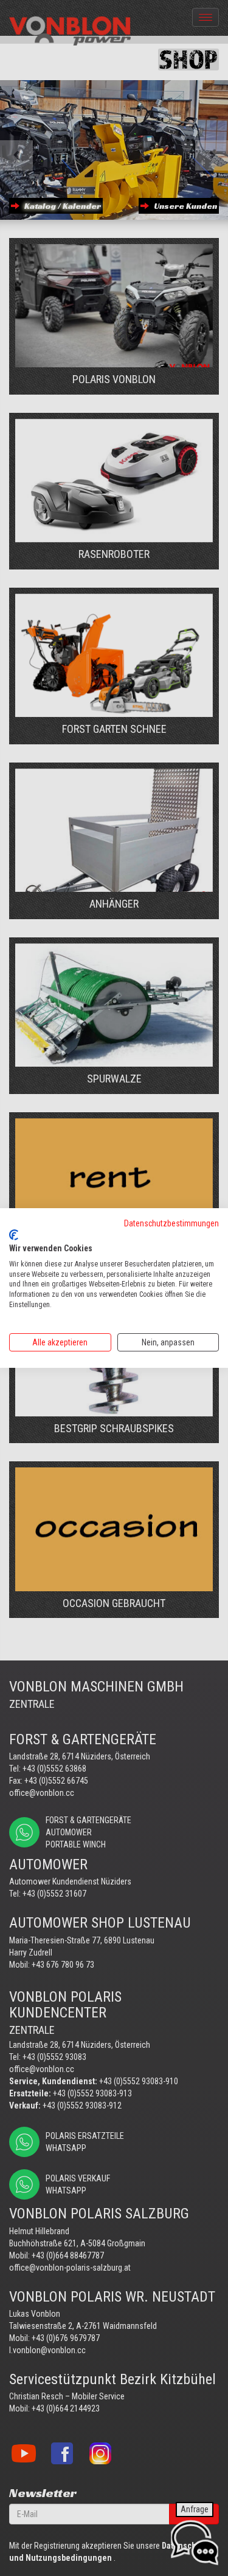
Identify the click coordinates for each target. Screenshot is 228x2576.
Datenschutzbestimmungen (171, 1223)
